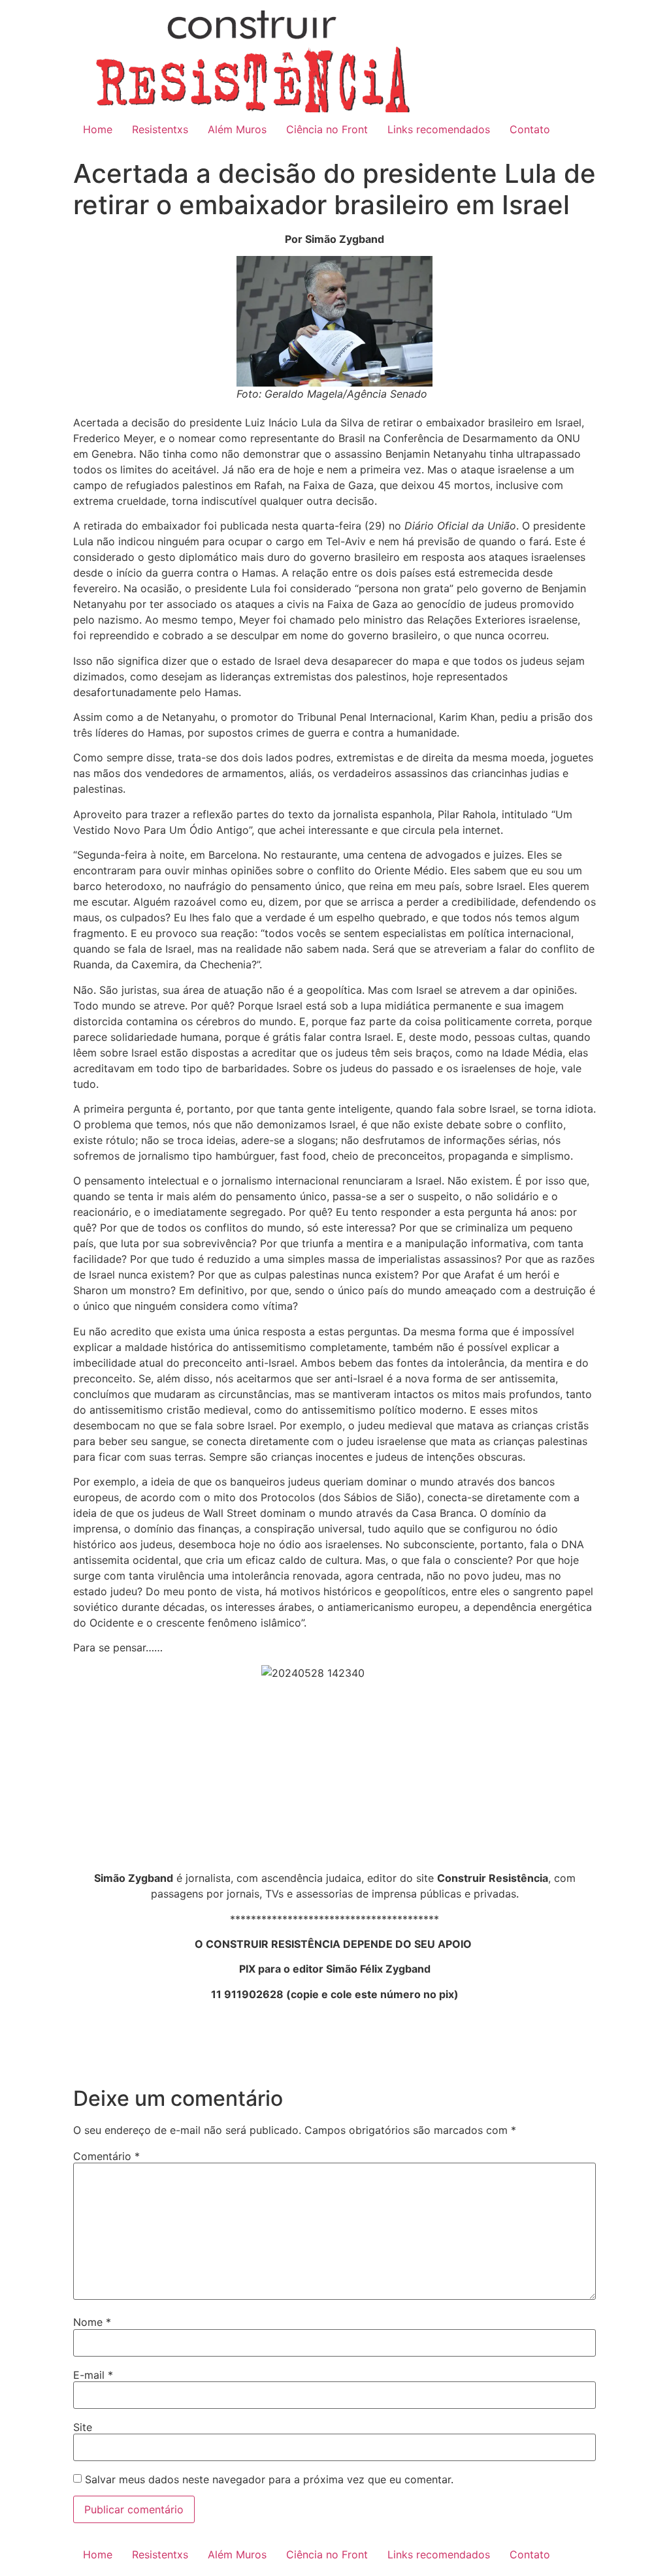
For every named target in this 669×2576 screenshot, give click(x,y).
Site (83, 2427)
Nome (92, 2322)
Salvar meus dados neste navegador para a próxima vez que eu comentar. (269, 2479)
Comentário (106, 2156)
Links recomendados (439, 129)
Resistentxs (160, 129)
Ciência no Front (327, 129)
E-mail (93, 2375)
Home (98, 129)
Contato (530, 129)
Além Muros (237, 129)
